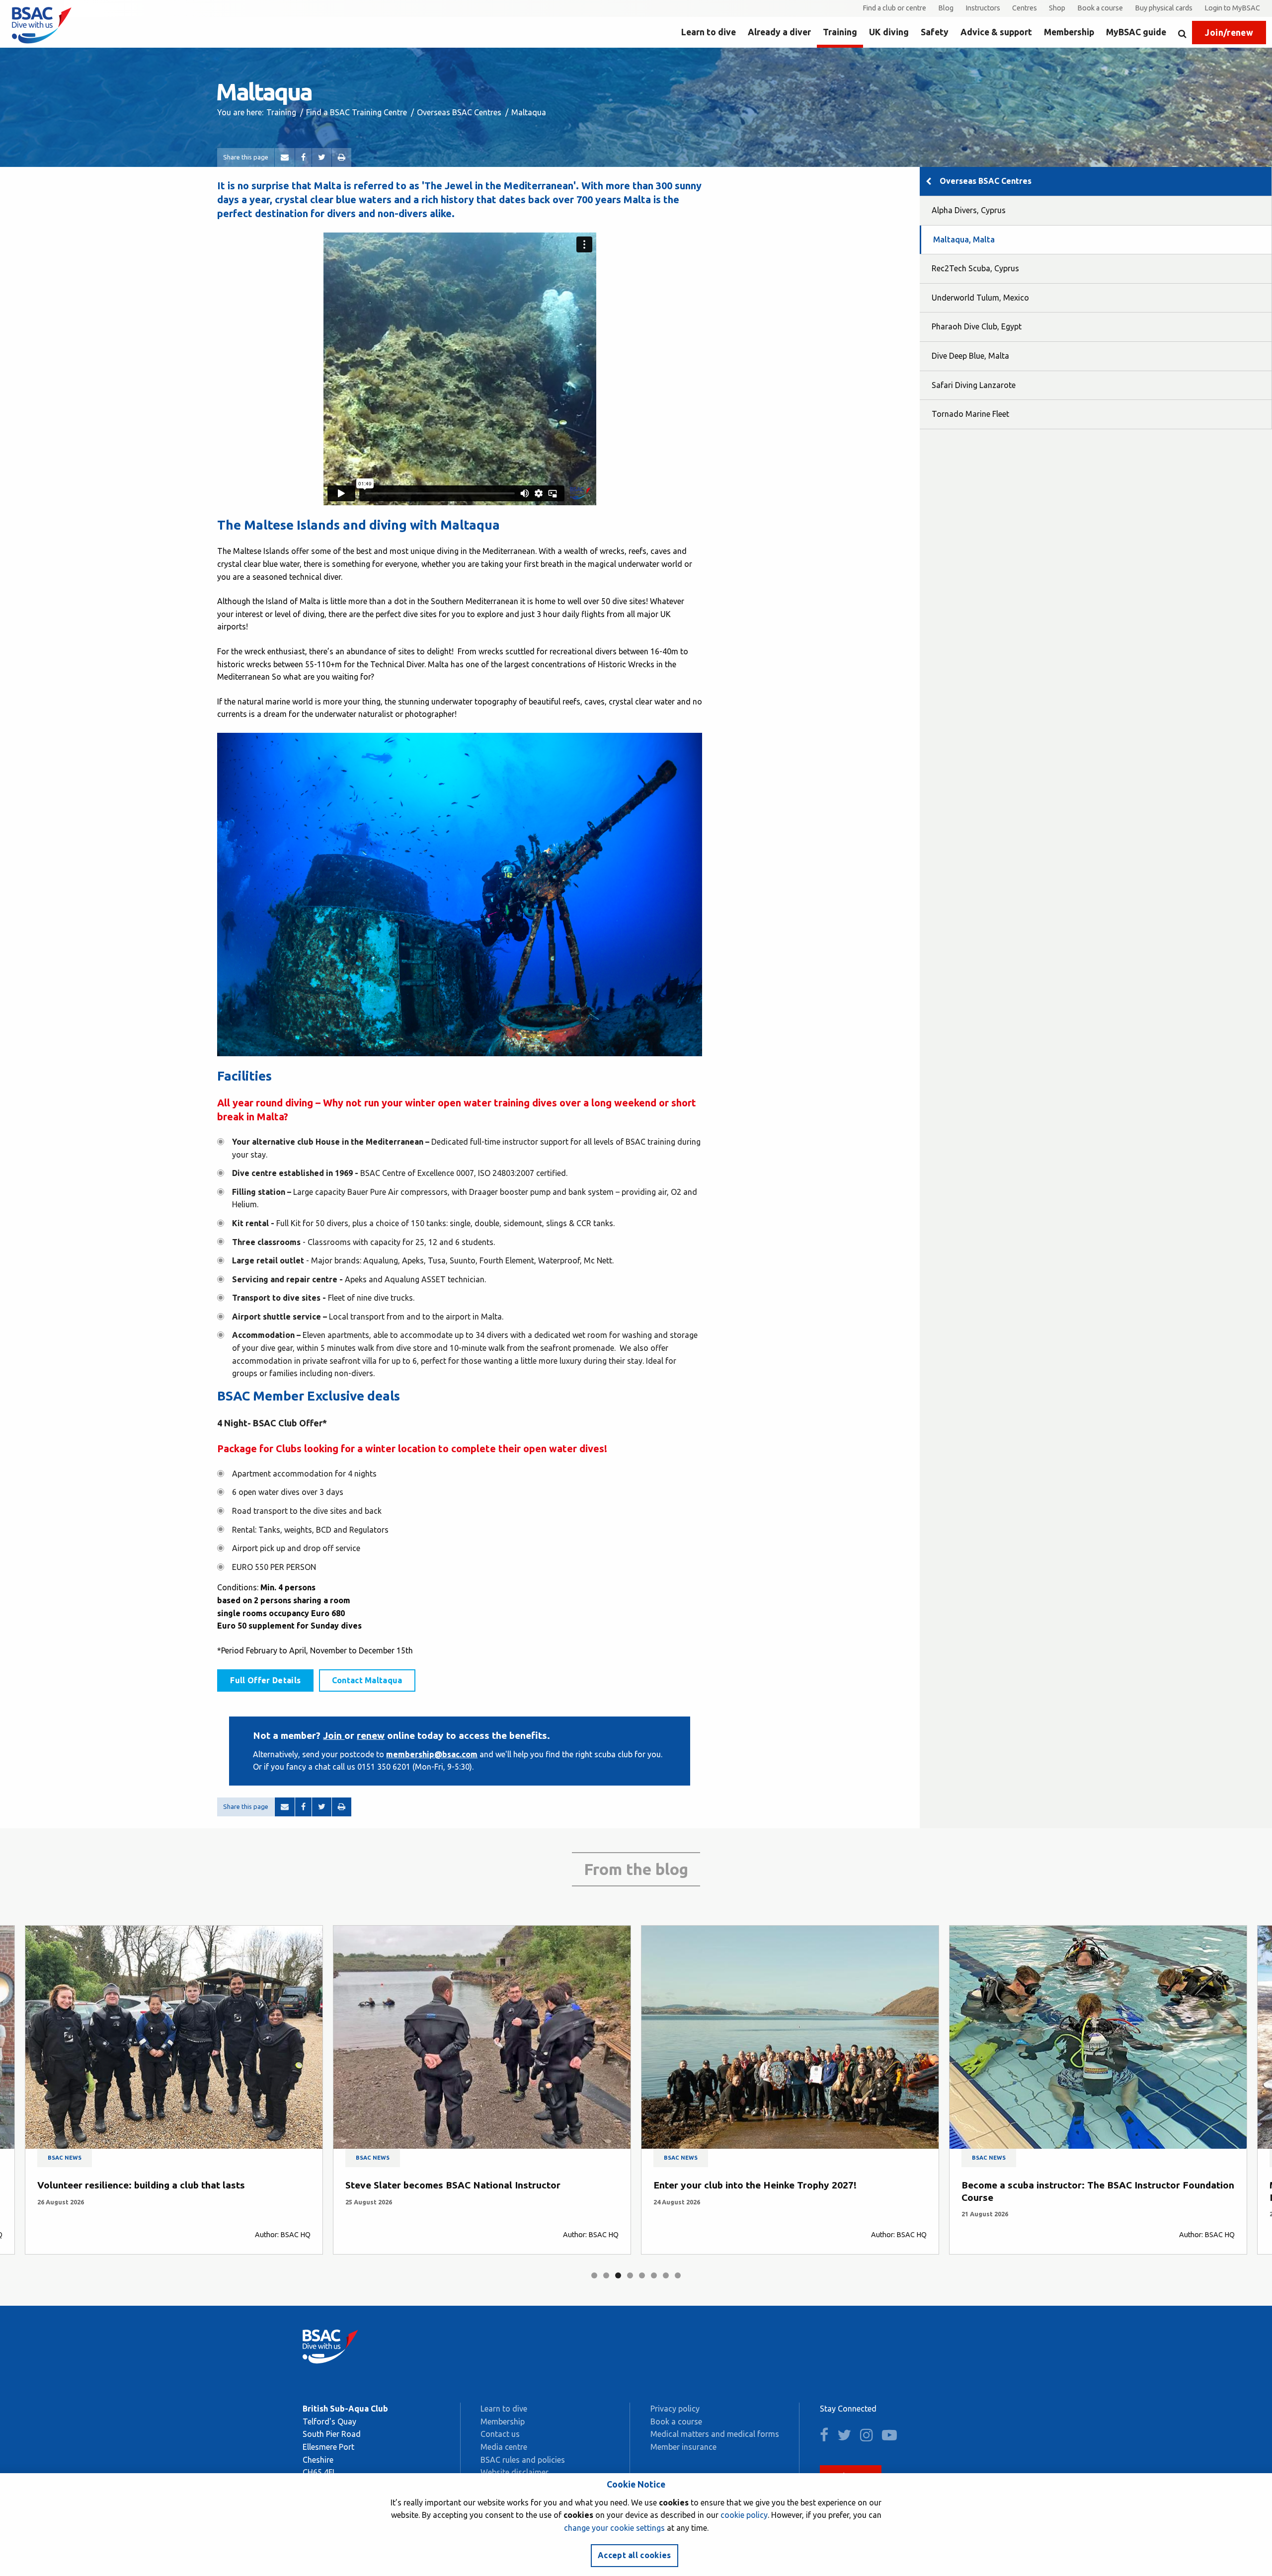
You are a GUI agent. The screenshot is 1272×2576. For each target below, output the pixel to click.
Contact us (500, 2434)
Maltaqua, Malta (964, 239)
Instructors (983, 8)
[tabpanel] (174, 2090)
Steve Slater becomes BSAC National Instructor (145, 2185)
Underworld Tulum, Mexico (980, 298)
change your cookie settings (614, 2528)
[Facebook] (303, 157)
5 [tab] (642, 2275)
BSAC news (65, 2158)
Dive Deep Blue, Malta (970, 356)
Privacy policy (675, 2409)
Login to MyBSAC (1232, 8)
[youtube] (893, 2437)
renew (371, 1735)
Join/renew (1229, 33)
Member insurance (683, 2447)
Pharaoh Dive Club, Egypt (977, 326)
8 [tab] (678, 2275)
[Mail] (285, 157)
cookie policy (744, 2515)
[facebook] (828, 2437)
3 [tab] (618, 2275)
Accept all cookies (635, 2555)
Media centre (504, 2447)
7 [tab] (666, 2275)
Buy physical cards (1164, 8)
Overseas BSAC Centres (459, 112)
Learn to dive (709, 32)
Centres (1025, 8)
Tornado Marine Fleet (970, 414)
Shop (1057, 8)
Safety (935, 32)
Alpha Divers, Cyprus (969, 210)
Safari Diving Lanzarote (974, 385)
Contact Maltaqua (367, 1680)
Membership (1069, 32)
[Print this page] (342, 157)
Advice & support (996, 32)
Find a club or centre (894, 8)
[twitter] (848, 2437)
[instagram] (870, 2437)
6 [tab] (654, 2275)
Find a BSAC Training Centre (357, 112)
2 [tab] (606, 2275)
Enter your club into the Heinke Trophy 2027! (447, 2185)
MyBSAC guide (1136, 32)
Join (334, 1735)
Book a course (1100, 8)
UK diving (889, 32)
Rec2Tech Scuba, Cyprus (975, 268)
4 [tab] (630, 2275)
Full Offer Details (265, 1680)
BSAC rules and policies (523, 2460)
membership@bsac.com (432, 1754)
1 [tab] (594, 2275)
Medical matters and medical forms (715, 2434)
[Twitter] (322, 157)
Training (840, 32)
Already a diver (779, 32)
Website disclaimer (515, 2472)
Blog (946, 8)
